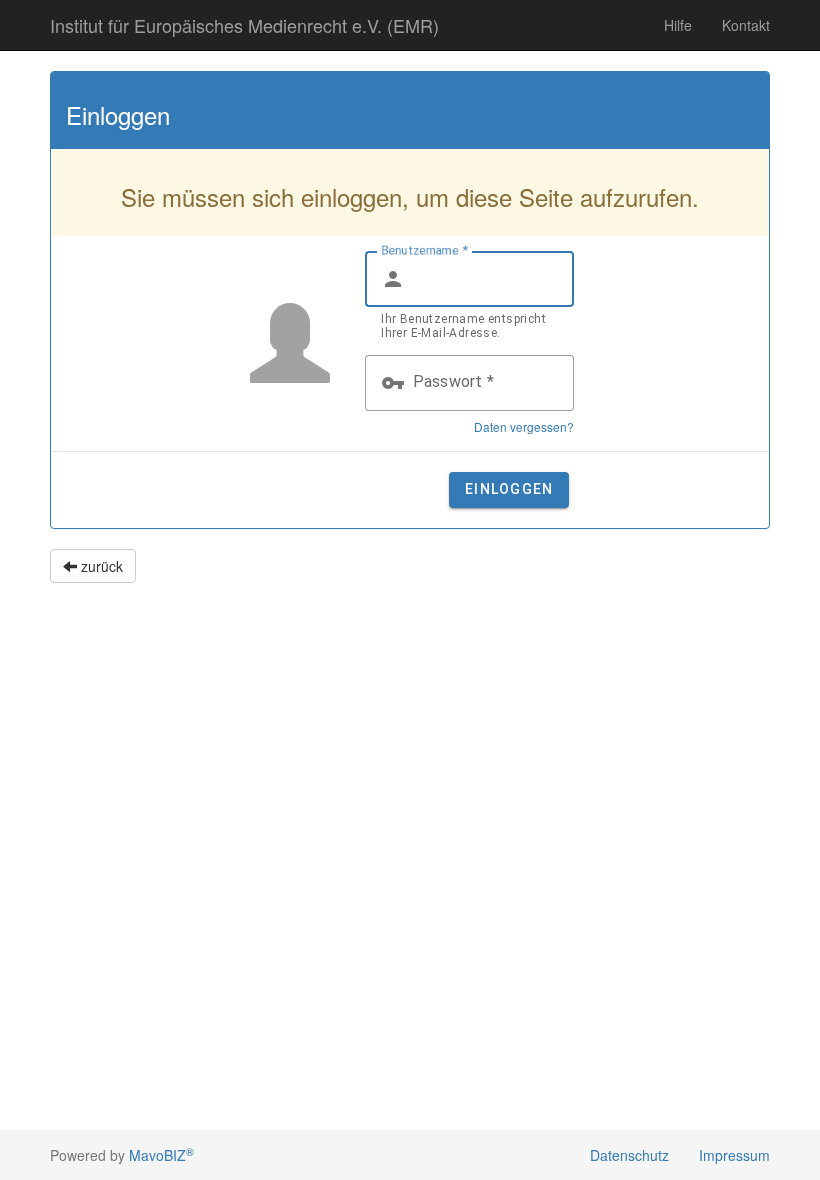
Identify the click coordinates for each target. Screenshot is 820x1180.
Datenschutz (629, 1155)
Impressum (734, 1155)
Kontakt (746, 25)
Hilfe (678, 25)
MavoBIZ (161, 1155)
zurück (100, 566)
